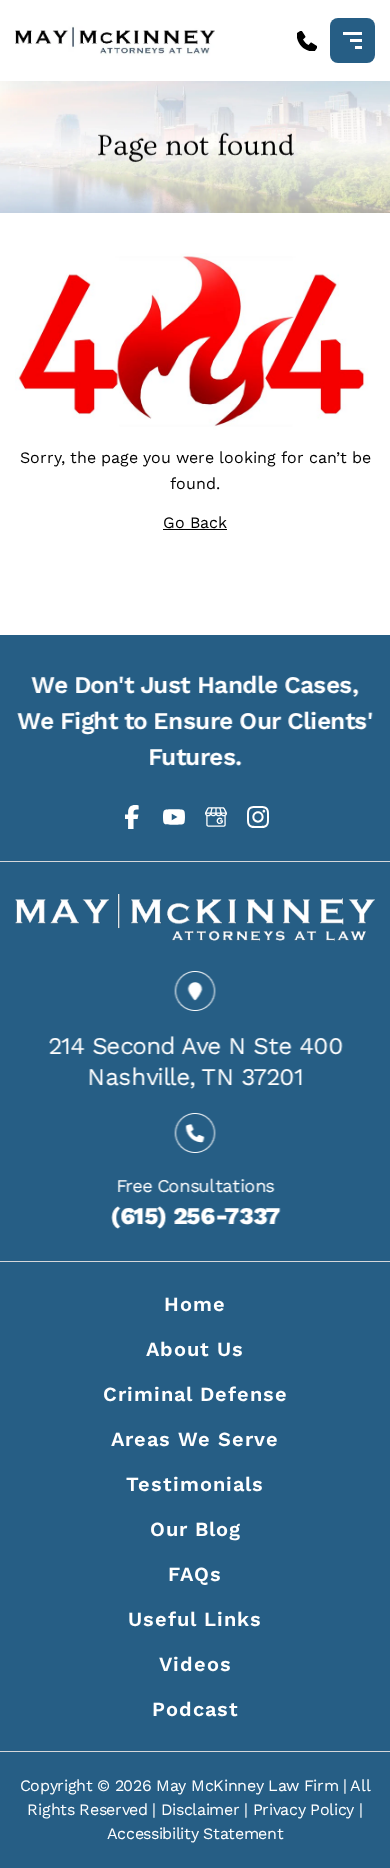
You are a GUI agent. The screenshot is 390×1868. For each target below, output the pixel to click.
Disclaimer (200, 1809)
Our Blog (195, 1529)
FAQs (195, 1574)
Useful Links (195, 1619)
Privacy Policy (304, 1809)
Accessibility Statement (195, 1833)
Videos (195, 1664)
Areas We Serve (195, 1439)
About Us (195, 1349)
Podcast (195, 1709)
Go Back (195, 522)
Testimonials (195, 1484)
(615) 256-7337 (195, 1215)
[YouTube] (174, 817)
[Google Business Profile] (216, 817)
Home (195, 1304)
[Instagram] (258, 817)
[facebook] (132, 817)
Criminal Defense (195, 1394)
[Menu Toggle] (352, 40)
